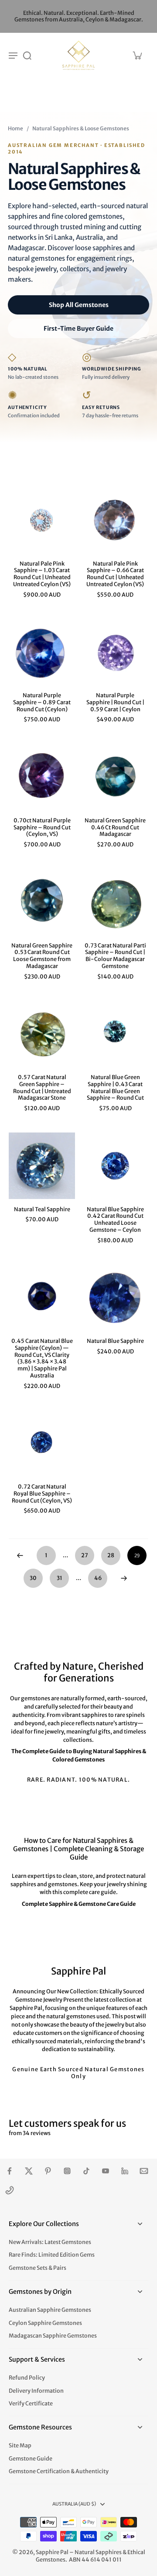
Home (15, 128)
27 (85, 1555)
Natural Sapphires (98, 2552)
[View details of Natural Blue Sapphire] (115, 1297)
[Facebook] (10, 2171)
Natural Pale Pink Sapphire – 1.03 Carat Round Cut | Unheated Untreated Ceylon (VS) (42, 574)
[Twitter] (29, 2171)
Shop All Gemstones (79, 305)
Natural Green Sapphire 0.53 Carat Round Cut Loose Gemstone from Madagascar (42, 956)
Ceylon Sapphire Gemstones (45, 2323)
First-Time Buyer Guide (78, 329)
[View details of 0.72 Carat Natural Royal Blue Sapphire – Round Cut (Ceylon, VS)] (42, 1443)
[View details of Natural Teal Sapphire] (42, 1166)
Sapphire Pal (52, 2552)
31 (60, 1578)
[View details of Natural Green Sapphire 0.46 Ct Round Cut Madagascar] (115, 777)
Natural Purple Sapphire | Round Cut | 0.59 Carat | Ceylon (115, 702)
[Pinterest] (48, 2171)
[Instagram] (67, 2171)
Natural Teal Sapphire (42, 1209)
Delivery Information (36, 2391)
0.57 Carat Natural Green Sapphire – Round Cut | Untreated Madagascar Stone (42, 1087)
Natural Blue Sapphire (115, 1341)
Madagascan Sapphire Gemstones (53, 2336)
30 (33, 1578)
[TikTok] (86, 2171)
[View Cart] (137, 55)
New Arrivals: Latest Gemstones (50, 2242)
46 (98, 1578)
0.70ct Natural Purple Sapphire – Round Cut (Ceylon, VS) (42, 827)
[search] (27, 55)
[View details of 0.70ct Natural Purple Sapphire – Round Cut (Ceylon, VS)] (42, 777)
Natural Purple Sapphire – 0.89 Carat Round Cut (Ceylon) (42, 702)
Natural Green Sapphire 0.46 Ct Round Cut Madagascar (115, 827)
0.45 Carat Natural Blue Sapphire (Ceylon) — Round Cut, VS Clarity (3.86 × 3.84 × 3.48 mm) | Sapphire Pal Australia (42, 1358)
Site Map (20, 2445)
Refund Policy (27, 2378)
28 (111, 1555)
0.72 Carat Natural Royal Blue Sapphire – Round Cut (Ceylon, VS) (42, 1493)
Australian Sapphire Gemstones (50, 2310)
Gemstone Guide (31, 2459)
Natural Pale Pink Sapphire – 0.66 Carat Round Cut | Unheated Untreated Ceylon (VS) (115, 574)
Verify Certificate (31, 2403)
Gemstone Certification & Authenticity (59, 2471)
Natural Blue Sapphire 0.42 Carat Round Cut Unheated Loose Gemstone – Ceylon (115, 1220)
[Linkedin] (125, 2171)
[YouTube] (106, 2171)
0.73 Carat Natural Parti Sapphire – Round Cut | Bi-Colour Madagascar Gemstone (115, 956)
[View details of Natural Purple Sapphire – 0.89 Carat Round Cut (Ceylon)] (42, 652)
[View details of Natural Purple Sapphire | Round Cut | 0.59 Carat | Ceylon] (115, 652)
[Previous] (20, 1555)
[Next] (124, 1578)
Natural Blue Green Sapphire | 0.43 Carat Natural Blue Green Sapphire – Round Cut (115, 1087)
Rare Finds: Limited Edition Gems (52, 2255)
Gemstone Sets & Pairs (38, 2268)
